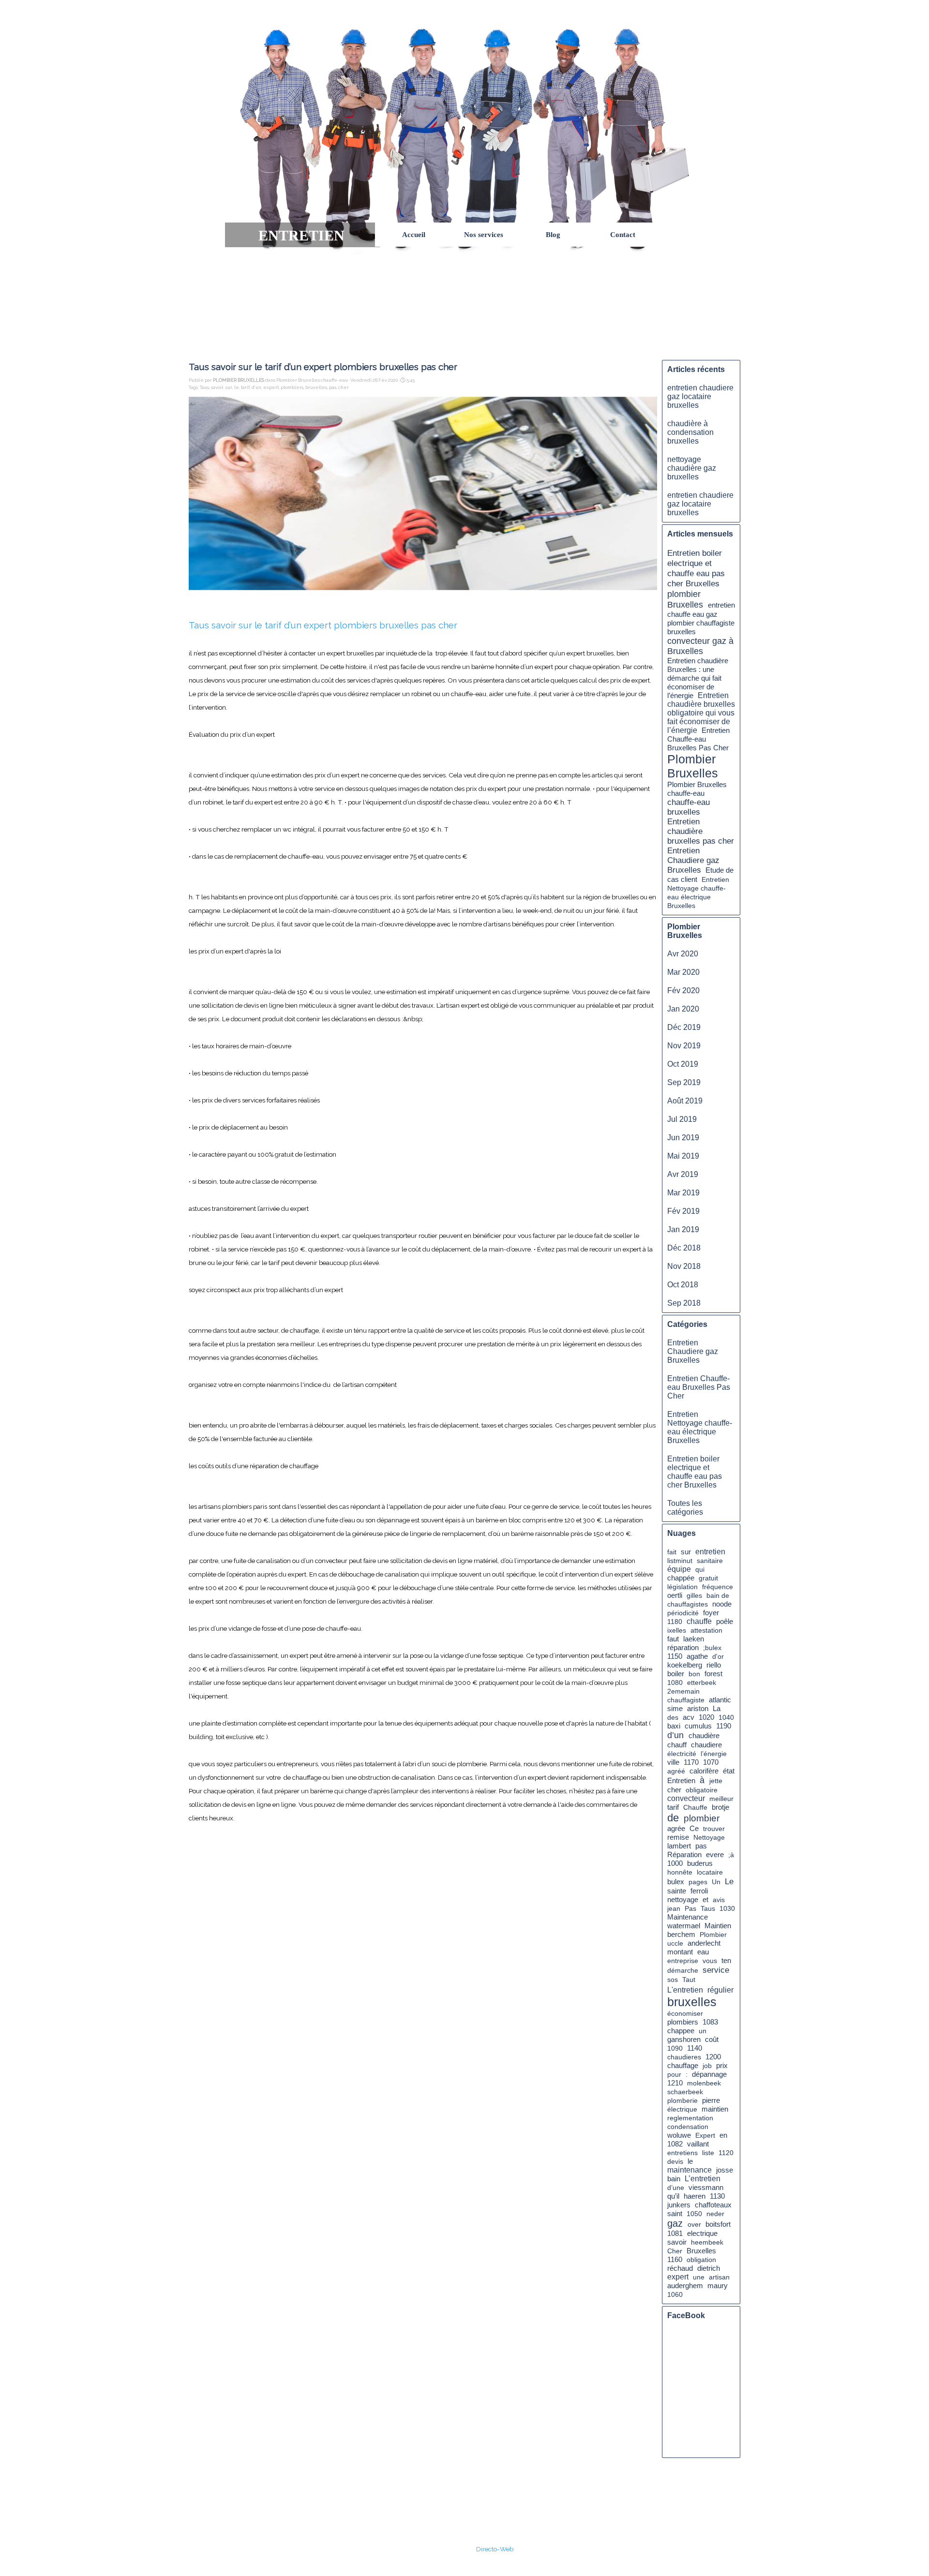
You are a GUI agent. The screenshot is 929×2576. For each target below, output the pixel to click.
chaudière (704, 1735)
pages (698, 1882)
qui (700, 1569)
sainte (677, 1891)
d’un (256, 387)
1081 (675, 2234)
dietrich (709, 2268)
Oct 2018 (683, 1285)
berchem (681, 1935)
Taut (689, 1980)
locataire (710, 1872)
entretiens (682, 2153)
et (705, 1900)
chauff (677, 1745)
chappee (681, 2031)
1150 (675, 1656)
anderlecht (704, 1943)
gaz (675, 2223)
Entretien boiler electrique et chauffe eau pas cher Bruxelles (696, 568)
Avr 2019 (683, 1174)
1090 (675, 2048)
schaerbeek (685, 2092)
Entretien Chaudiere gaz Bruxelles (693, 860)
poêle (725, 1621)
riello (714, 1665)
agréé (676, 1771)
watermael (684, 1926)
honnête (680, 1872)
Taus (204, 387)
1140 (695, 2048)
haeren (695, 2196)
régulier (720, 1990)
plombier (702, 1818)
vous (710, 1961)
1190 (724, 1726)
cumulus (698, 1726)
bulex (676, 1882)
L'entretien (685, 1990)
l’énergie (714, 1754)
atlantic (720, 1700)
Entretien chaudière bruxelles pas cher (701, 831)
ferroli (699, 1891)
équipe (679, 1569)
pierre (711, 2100)
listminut (680, 1561)
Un (716, 1882)
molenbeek (704, 2083)
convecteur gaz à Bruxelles (700, 646)
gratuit (708, 1578)
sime (675, 1709)
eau (703, 1952)
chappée (681, 1578)
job (707, 2066)
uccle (675, 1943)
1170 (691, 1762)
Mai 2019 (683, 1156)
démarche (683, 1970)
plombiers (292, 387)
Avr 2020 (683, 954)
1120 (726, 2153)
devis (675, 2161)
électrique (682, 2109)
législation (682, 1587)
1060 (675, 2294)
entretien (710, 1552)
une (699, 2277)
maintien (715, 2109)
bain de (718, 1595)
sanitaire (710, 1561)
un (703, 2031)
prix (722, 2065)
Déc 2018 (684, 1248)
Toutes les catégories (685, 1508)
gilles (694, 1595)
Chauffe (695, 1807)
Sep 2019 (684, 1082)
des (673, 1717)
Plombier (713, 1935)
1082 (675, 2144)
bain (674, 2179)
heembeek (707, 2242)
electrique (702, 2234)
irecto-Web (497, 2549)
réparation (683, 1648)
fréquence (718, 1587)
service (716, 1970)
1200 (713, 2057)
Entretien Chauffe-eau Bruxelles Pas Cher (698, 739)
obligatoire (702, 1790)
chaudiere (706, 1745)
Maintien (718, 1926)
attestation (706, 1630)
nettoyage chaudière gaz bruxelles (692, 468)
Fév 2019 (683, 1211)
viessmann (706, 2188)
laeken (694, 1639)
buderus (700, 1863)
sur (229, 387)
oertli (675, 1595)
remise (678, 1837)
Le (729, 1881)
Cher (675, 2251)
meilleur (721, 1799)
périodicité (683, 1613)
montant (680, 1952)
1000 (675, 1863)
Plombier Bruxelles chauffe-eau (697, 789)
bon (694, 1674)
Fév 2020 (683, 990)
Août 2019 (685, 1101)
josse (725, 2170)
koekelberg (685, 1665)
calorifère (704, 1771)
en (723, 2135)
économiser (685, 2013)
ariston (698, 1709)
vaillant (698, 2144)
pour (674, 2074)
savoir (217, 387)
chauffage (683, 2065)
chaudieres (684, 2057)
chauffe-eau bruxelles (689, 807)
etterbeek (702, 1683)
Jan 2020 (683, 1009)
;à (731, 1855)
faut (673, 1639)
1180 (675, 1622)
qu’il (673, 2196)
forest (713, 1674)
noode (722, 1604)
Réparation (684, 1855)
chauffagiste (686, 1700)
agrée (676, 1828)
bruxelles (316, 387)
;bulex (712, 1648)
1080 (675, 1683)
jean (674, 1908)
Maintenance (688, 1917)
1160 (675, 2260)
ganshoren (684, 2040)
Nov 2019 (684, 1046)
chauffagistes (688, 1604)
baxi (674, 1726)
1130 (717, 2196)
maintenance (689, 2170)
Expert (705, 2135)
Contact (623, 235)
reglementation (690, 2118)
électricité (682, 1754)
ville (673, 1762)
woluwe (679, 2135)
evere (715, 1855)
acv (689, 1717)
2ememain (683, 1691)
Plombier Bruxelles (693, 766)
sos (673, 1980)
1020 (706, 1717)
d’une (676, 2188)
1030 (727, 1908)
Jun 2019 (683, 1138)
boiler (676, 1674)
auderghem (685, 2286)
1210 (675, 2083)
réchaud (680, 2268)
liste (708, 2153)
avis (719, 1900)
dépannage (709, 2074)
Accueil (414, 235)
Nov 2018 (684, 1266)
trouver (714, 1829)
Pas (690, 1908)
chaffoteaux (713, 2205)
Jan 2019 (683, 1229)
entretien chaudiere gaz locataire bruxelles (700, 396)
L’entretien (703, 2179)
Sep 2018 (684, 1303)
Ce (694, 1828)
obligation (701, 2260)
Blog (553, 235)
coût (712, 2039)
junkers (679, 2205)
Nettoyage (709, 1837)
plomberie (682, 2100)
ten (726, 1961)
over (694, 2224)
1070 (711, 1762)
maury (718, 2286)
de (673, 1818)
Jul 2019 (682, 1119)
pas (333, 387)
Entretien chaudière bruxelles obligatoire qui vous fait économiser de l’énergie (701, 713)
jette (716, 1781)
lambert (679, 1846)
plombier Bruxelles (685, 599)
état (729, 1771)
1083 (710, 2022)
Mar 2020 (683, 972)
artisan (719, 2277)
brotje (720, 1807)
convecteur (686, 1798)
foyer (711, 1613)
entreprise (683, 1961)
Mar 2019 (683, 1193)
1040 (726, 1717)
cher (344, 387)
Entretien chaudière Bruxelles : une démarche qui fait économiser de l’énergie (698, 678)
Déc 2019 (684, 1027)
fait (672, 1552)
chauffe (699, 1621)
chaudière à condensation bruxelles (690, 432)
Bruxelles (701, 2251)
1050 (694, 2214)
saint (675, 2213)
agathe (697, 1656)
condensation (688, 2127)
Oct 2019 (683, 1064)
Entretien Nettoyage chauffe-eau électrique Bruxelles (700, 1427)
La (717, 1708)
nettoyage (683, 1899)
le (237, 387)
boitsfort (718, 2224)
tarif (245, 387)
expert (271, 387)
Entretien (681, 1781)
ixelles (677, 1630)
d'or (718, 1656)
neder (715, 2214)
